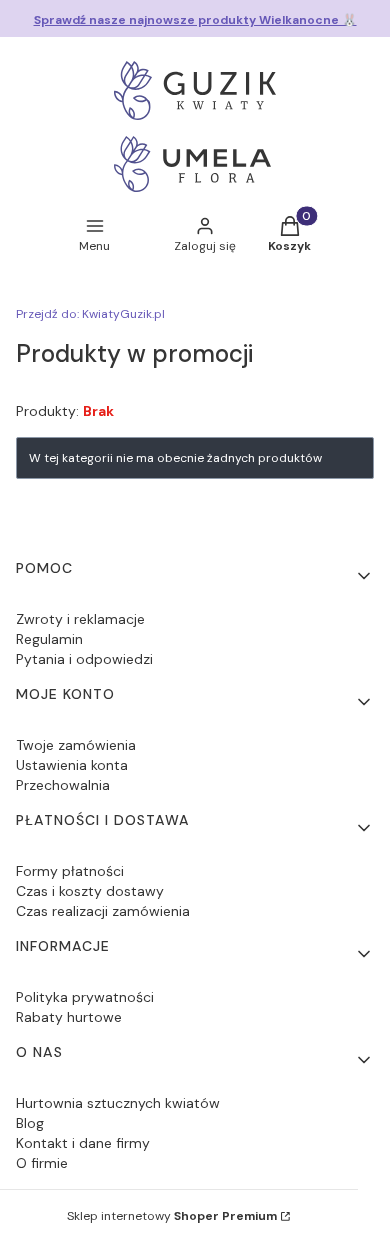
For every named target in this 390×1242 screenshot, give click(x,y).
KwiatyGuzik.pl (90, 314)
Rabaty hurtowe (69, 1017)
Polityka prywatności (85, 997)
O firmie (42, 1163)
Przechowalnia (63, 785)
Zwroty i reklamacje (80, 619)
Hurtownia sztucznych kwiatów (118, 1103)
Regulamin (49, 639)
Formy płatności (70, 871)
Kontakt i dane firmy (83, 1143)
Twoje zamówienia (76, 745)
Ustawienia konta (72, 765)
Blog (30, 1123)
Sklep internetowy (172, 1216)
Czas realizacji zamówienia (103, 911)
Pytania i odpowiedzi (84, 659)
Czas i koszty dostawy (90, 891)
